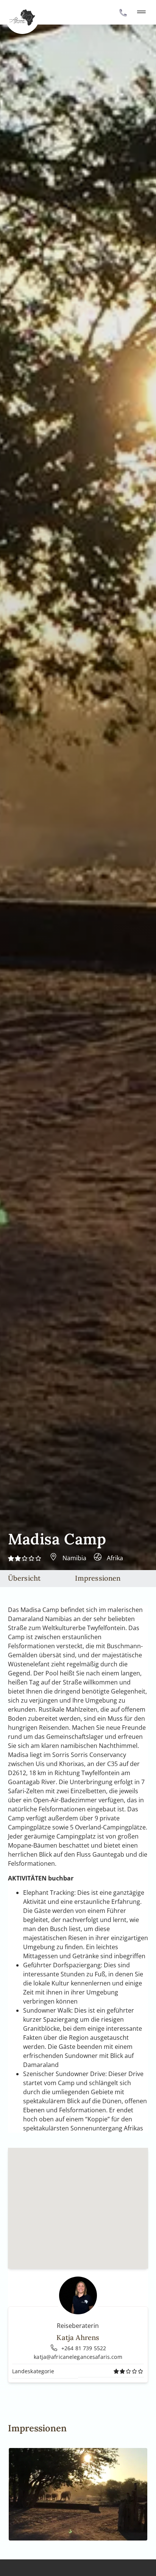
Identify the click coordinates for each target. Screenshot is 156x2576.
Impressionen (98, 1578)
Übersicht (24, 1578)
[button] (141, 12)
